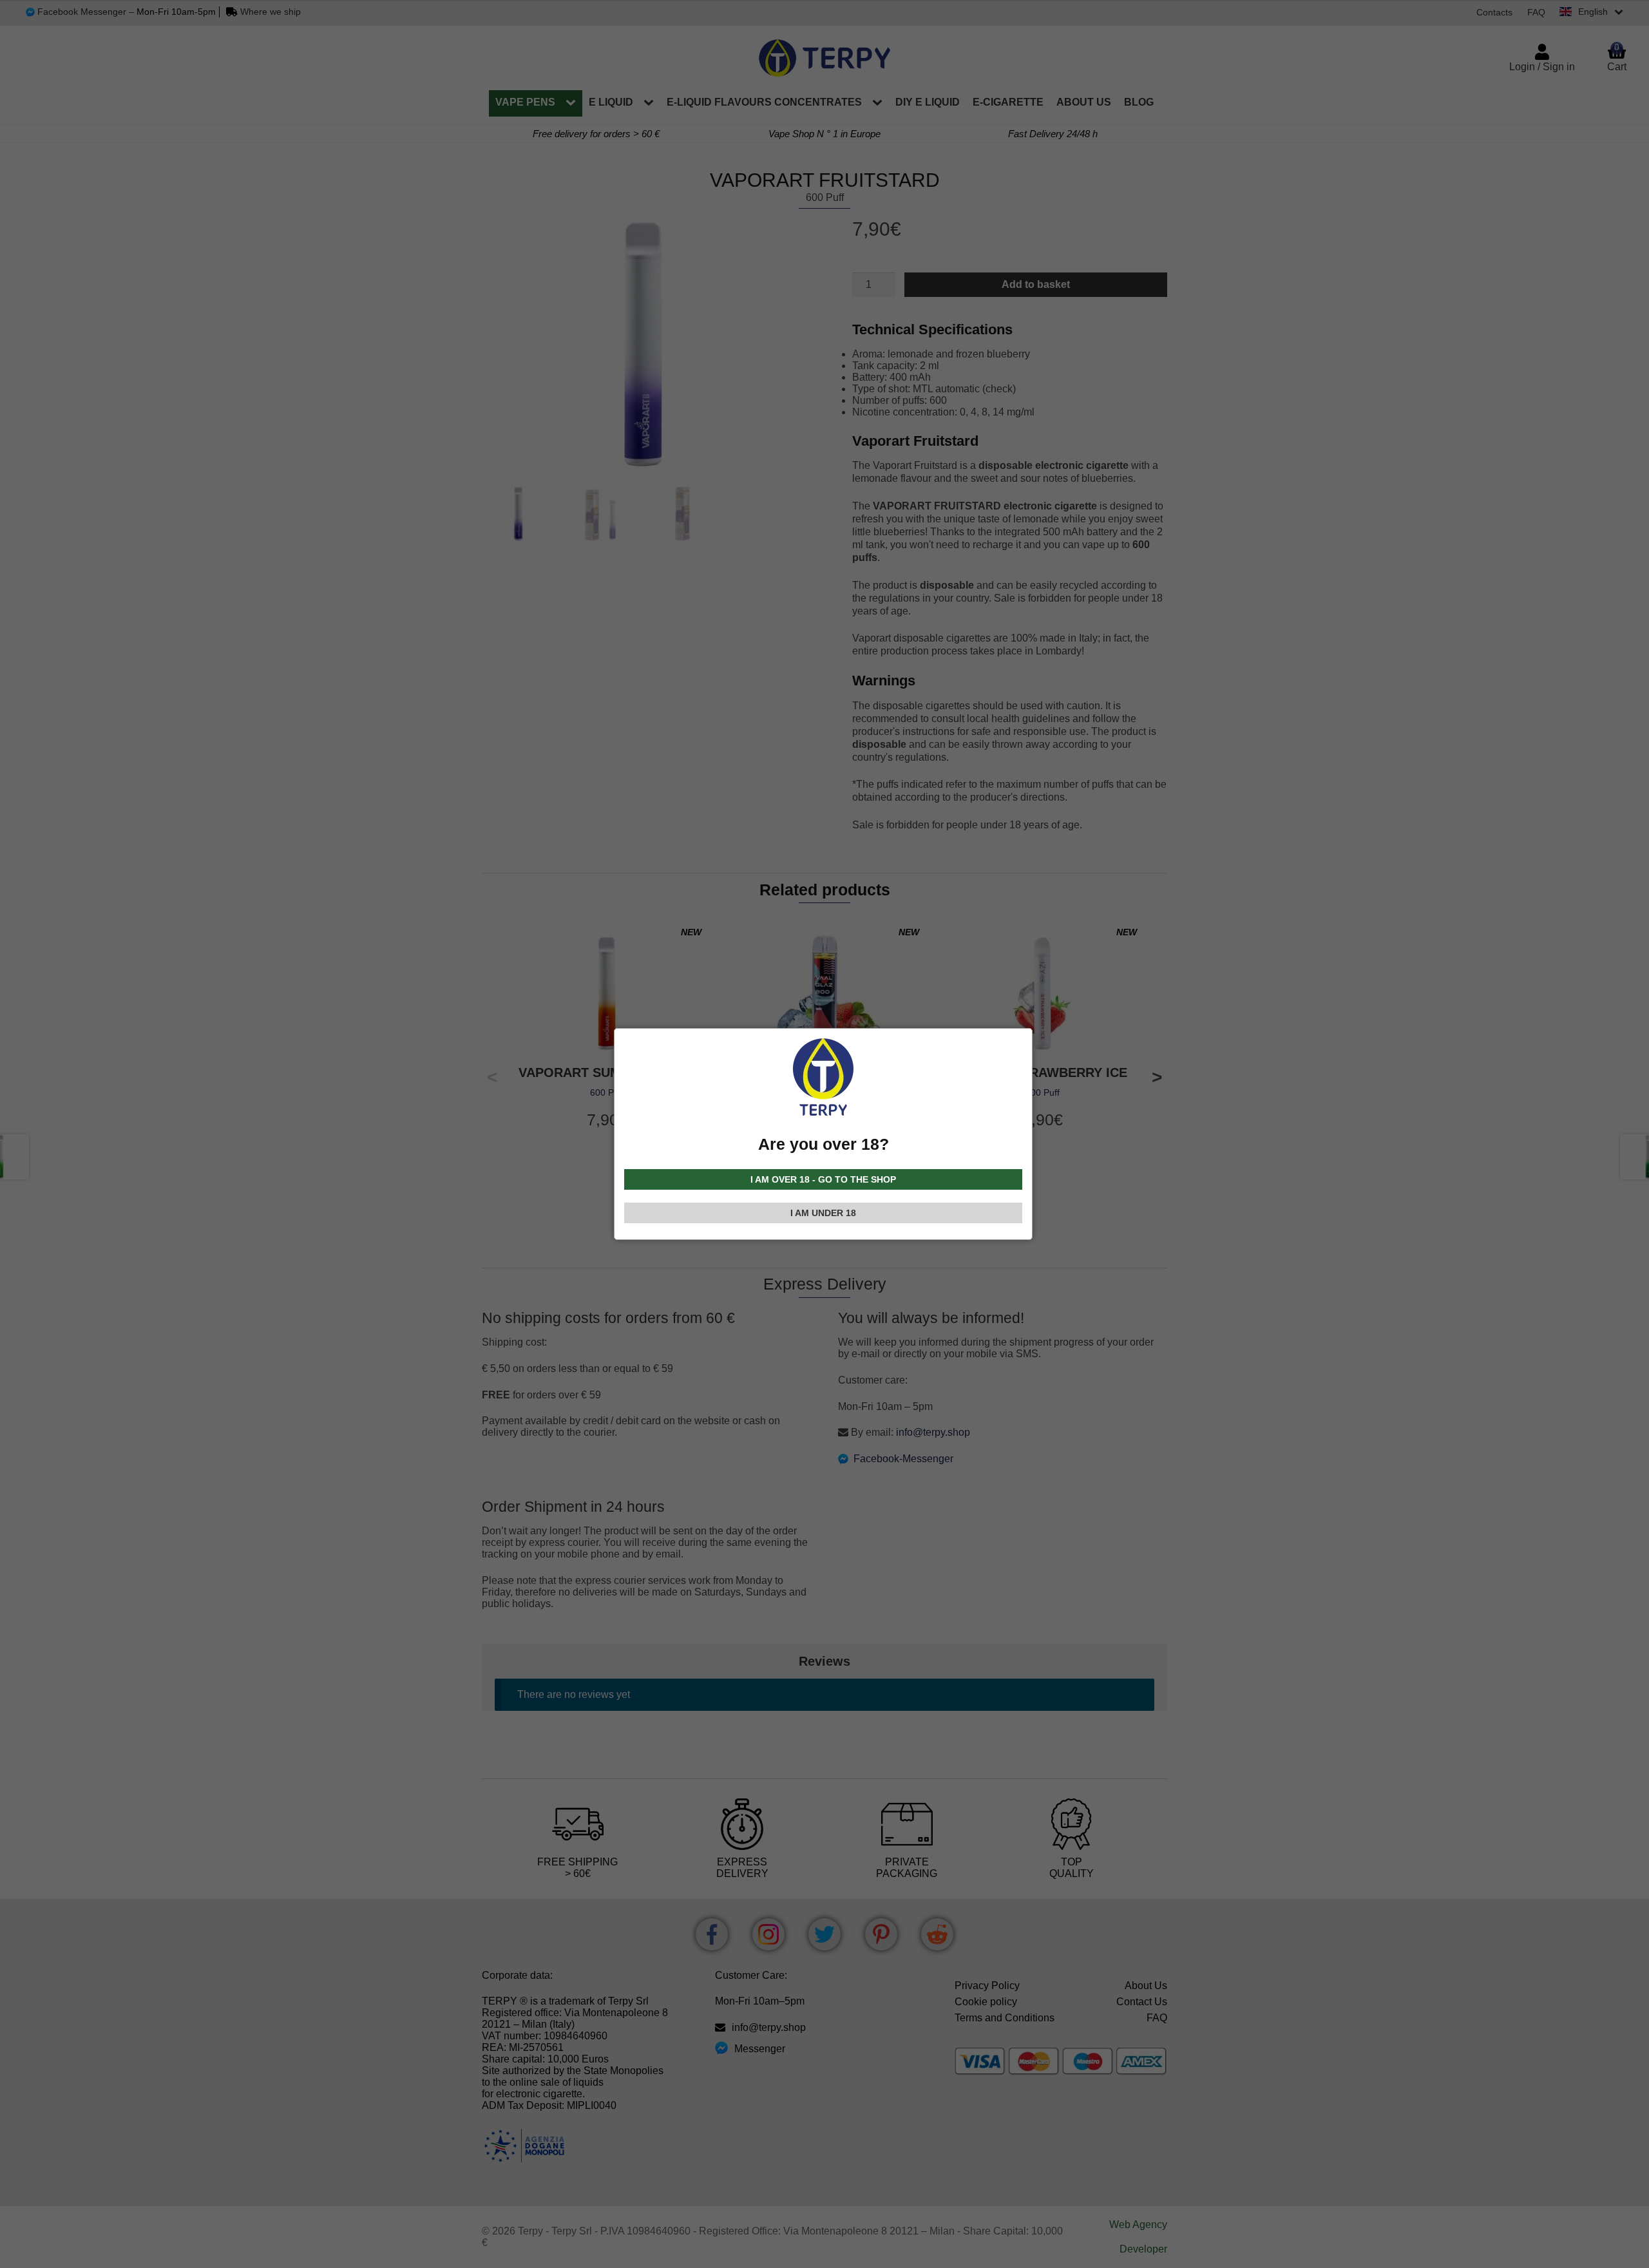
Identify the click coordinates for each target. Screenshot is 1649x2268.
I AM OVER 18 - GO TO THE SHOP (823, 1179)
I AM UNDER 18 (823, 1213)
